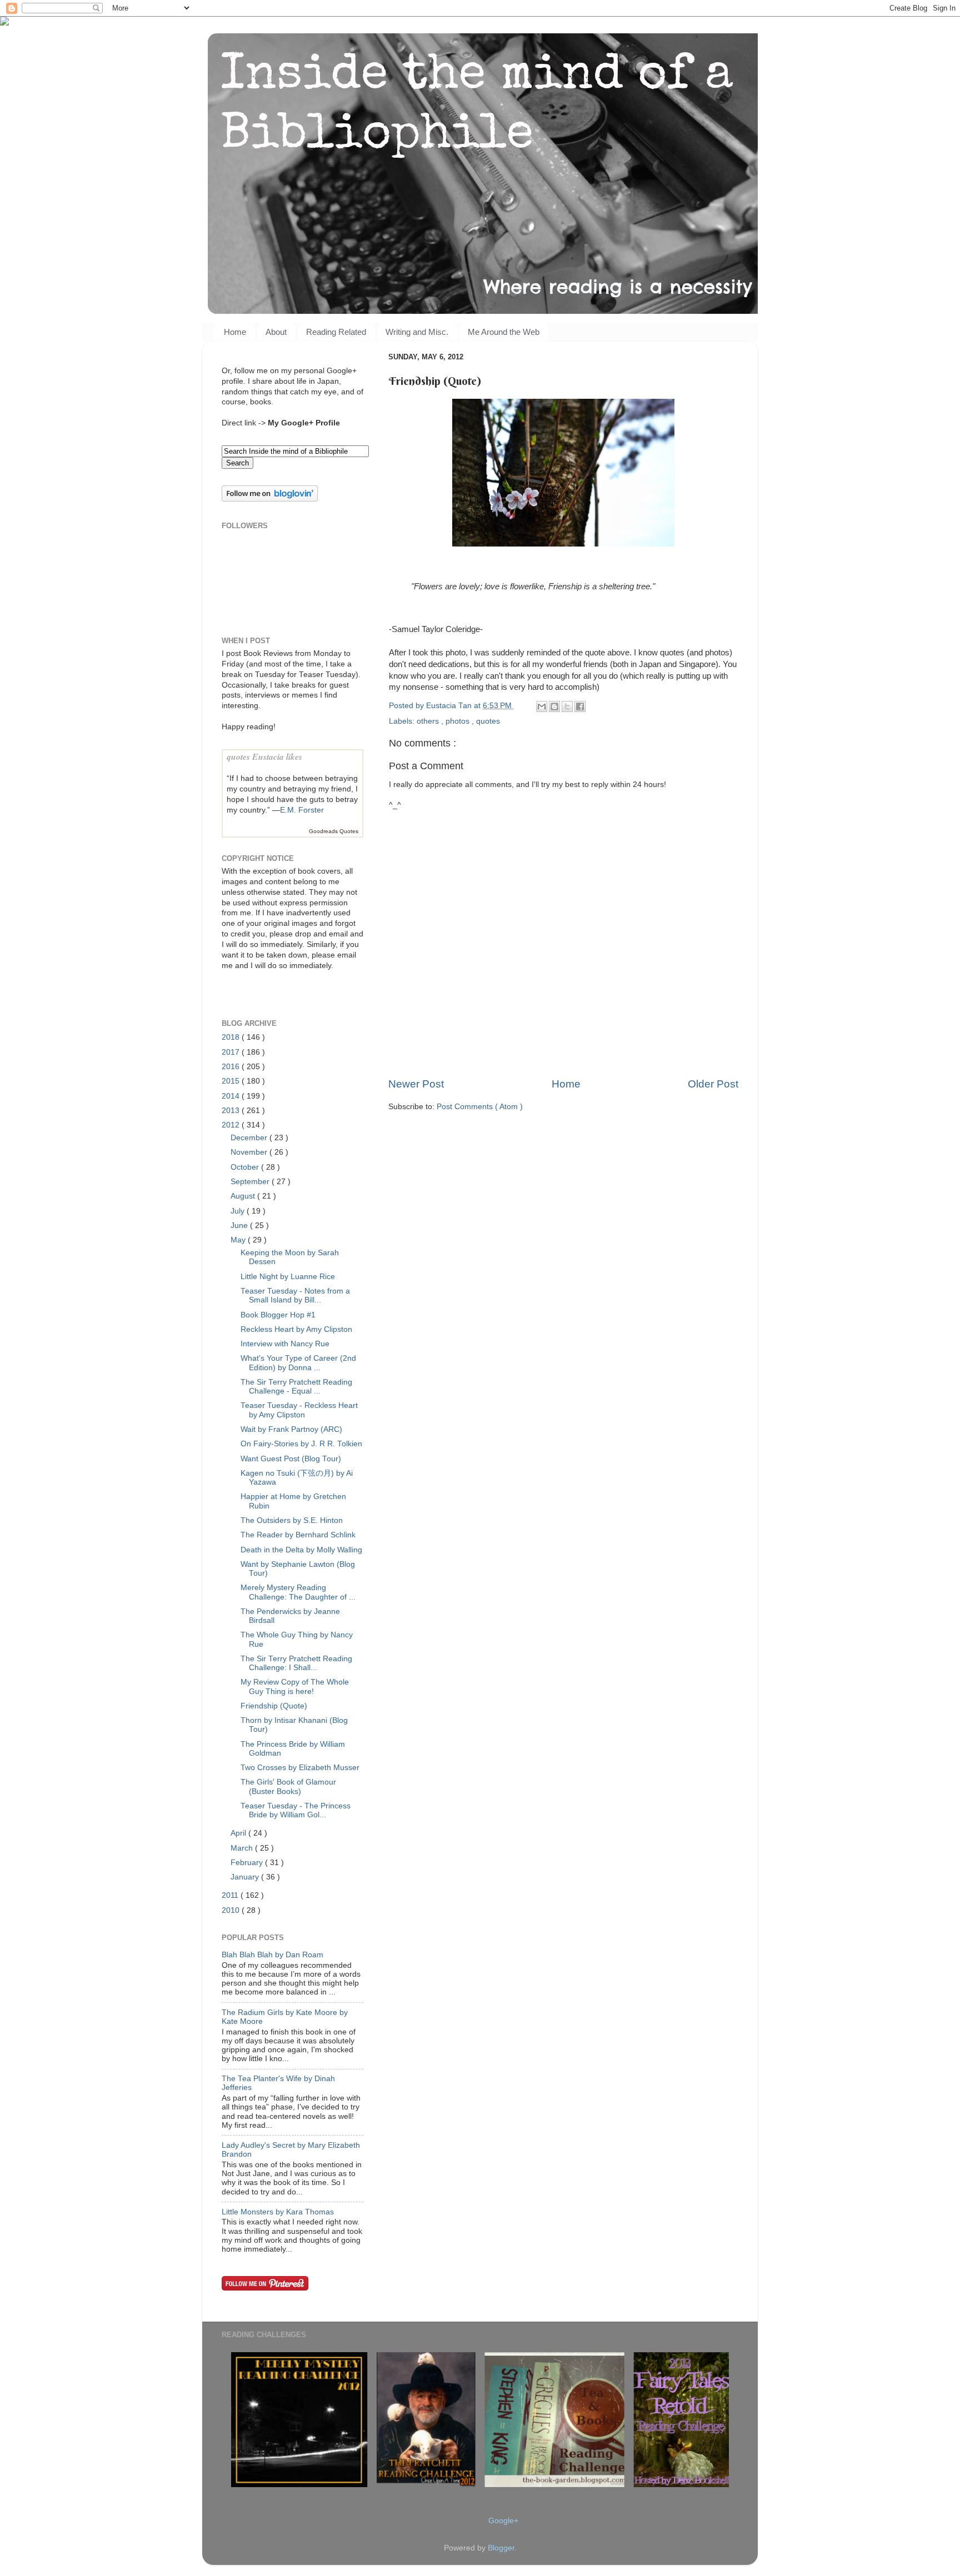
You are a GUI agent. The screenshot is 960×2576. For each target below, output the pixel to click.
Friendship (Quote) (274, 1706)
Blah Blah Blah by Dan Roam (272, 1955)
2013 (232, 1111)
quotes (488, 721)
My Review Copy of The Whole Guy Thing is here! (295, 1687)
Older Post (713, 1084)
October (246, 1167)
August (244, 1196)
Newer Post (416, 1084)
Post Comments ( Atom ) (480, 1107)
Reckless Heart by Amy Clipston (296, 1329)
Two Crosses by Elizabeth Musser (300, 1768)
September (251, 1182)
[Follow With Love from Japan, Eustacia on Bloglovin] (270, 499)
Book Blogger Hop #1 (278, 1315)
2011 (231, 1895)
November (250, 1152)
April (239, 1833)
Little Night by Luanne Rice (288, 1277)
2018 (232, 1037)
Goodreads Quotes (334, 831)
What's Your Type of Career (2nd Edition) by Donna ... (298, 1363)
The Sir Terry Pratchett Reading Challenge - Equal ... (296, 1387)
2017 (232, 1052)
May (239, 1240)
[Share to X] (567, 706)
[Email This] (542, 706)
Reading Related (336, 332)
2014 (232, 1096)
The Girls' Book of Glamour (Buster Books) (288, 1786)
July (239, 1211)
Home (235, 332)
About (276, 332)
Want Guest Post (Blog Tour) (291, 1459)
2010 (232, 1910)
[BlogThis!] (554, 706)
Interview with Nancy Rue (285, 1344)
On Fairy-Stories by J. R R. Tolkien (301, 1444)
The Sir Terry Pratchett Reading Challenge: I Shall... (296, 1663)
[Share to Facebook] (580, 706)
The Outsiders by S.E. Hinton (292, 1520)
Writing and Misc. (417, 332)
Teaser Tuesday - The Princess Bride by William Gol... (296, 1810)
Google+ (503, 2521)
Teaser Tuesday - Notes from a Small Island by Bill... (295, 1295)
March (243, 1848)
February (248, 1863)
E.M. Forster (302, 810)
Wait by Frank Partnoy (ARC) (291, 1429)
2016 (232, 1067)
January (246, 1877)
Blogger (501, 2548)
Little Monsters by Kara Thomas (278, 2212)
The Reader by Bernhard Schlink (298, 1535)
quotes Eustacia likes (264, 756)
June (240, 1226)
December (250, 1138)
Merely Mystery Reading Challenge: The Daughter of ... (298, 1592)
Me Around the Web (504, 332)
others (429, 721)
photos (459, 721)
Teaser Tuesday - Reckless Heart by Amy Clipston (299, 1410)
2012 (232, 1125)
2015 (232, 1081)
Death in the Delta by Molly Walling (301, 1550)
